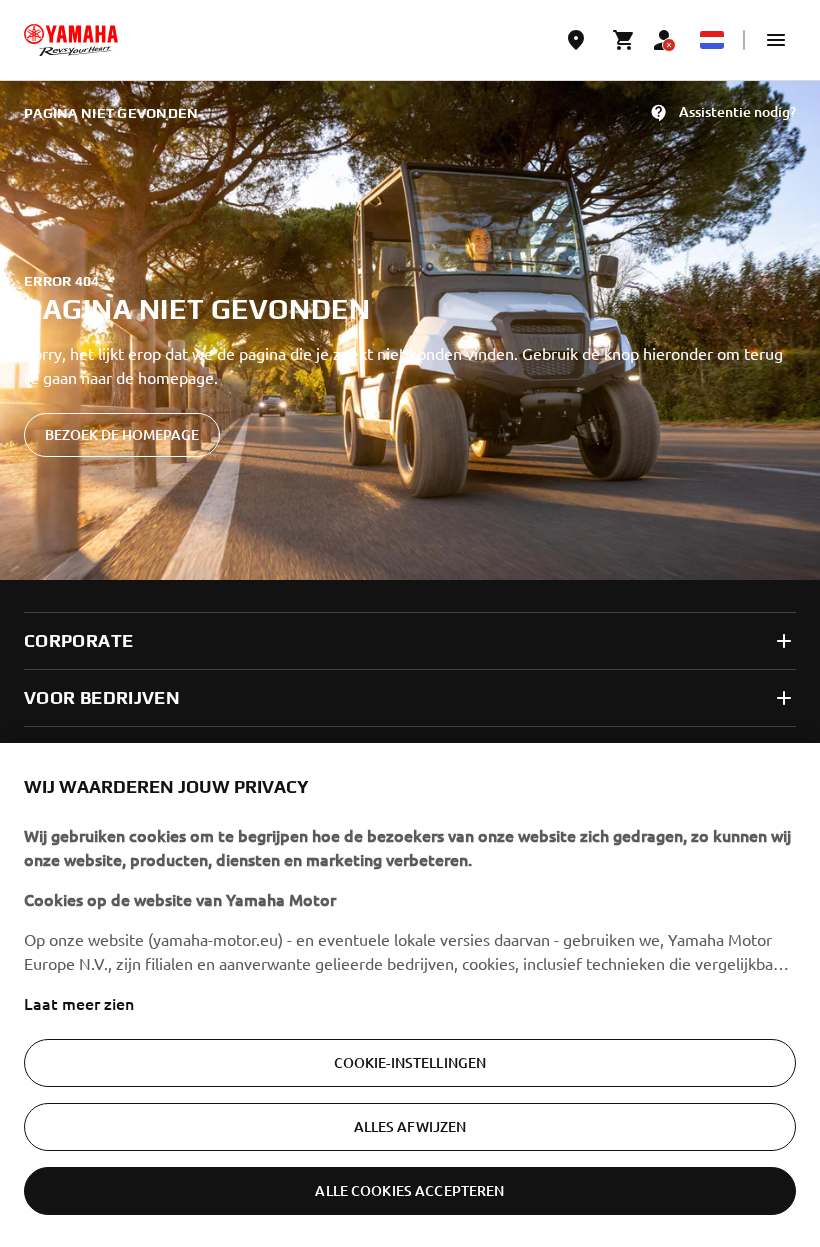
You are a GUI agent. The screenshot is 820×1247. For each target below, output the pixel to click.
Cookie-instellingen (410, 1062)
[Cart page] (624, 40)
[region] (410, 995)
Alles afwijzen (410, 1126)
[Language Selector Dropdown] (712, 40)
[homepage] (71, 40)
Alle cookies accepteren (409, 1190)
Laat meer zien (79, 1003)
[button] (776, 40)
